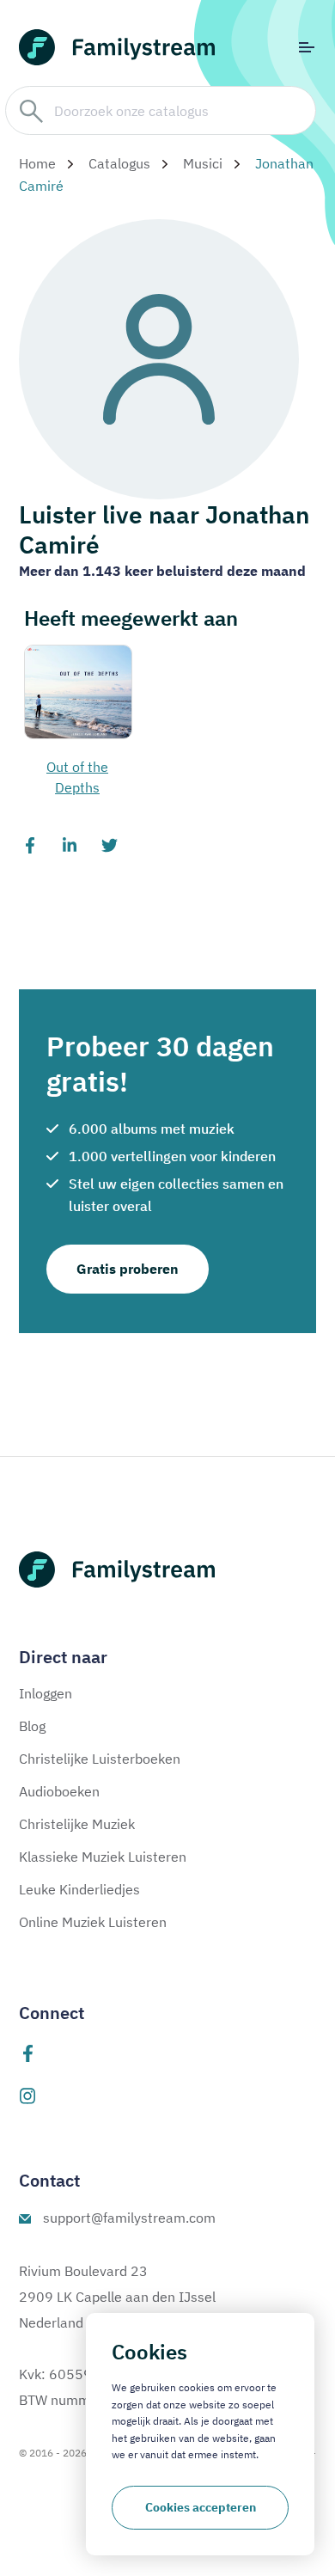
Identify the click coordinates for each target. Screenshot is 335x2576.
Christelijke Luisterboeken (100, 1759)
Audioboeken (59, 1791)
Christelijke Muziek (77, 1824)
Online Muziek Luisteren (93, 1922)
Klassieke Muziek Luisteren (103, 1857)
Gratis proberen (128, 1269)
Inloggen (46, 1693)
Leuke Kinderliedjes (79, 1889)
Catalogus (119, 163)
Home (37, 163)
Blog (32, 1726)
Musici (203, 163)
